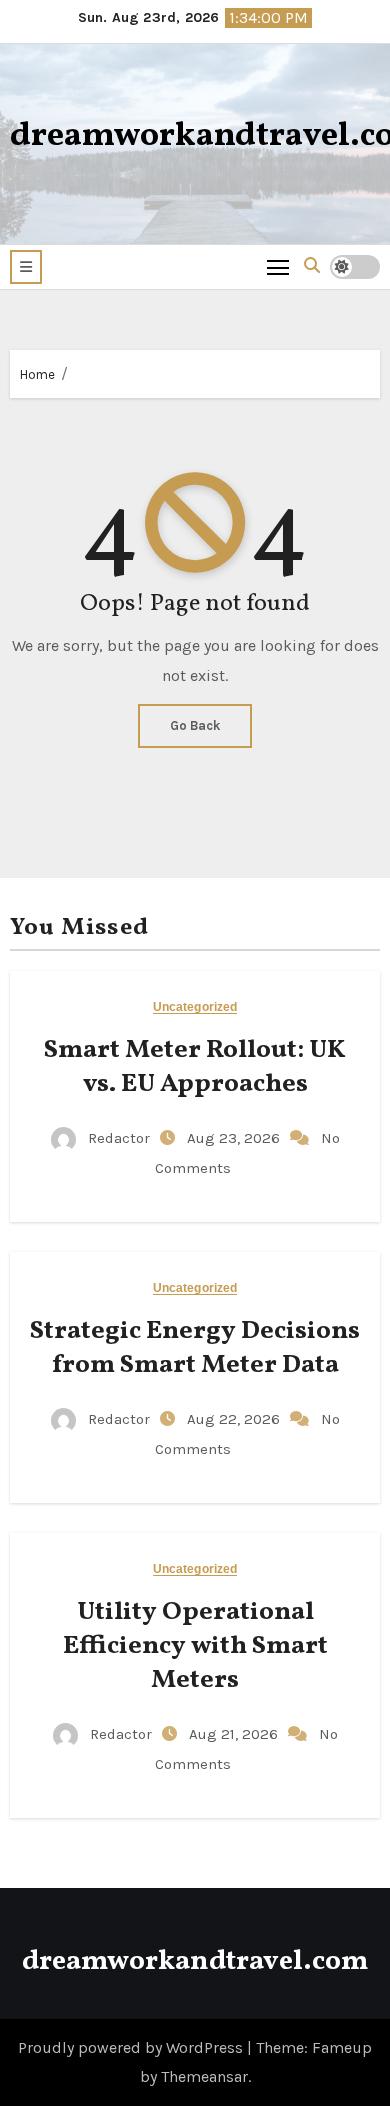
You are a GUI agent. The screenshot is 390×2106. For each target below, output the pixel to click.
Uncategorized (195, 1007)
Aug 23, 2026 (235, 1138)
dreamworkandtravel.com (195, 1961)
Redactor (119, 1138)
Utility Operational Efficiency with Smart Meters (195, 1646)
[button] (26, 267)
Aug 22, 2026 (235, 1419)
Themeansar (204, 2076)
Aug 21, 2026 (235, 1734)
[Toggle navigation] (278, 266)
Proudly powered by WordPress (132, 2047)
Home (37, 374)
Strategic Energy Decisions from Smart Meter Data (195, 1348)
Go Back (195, 725)
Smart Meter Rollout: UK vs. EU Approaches (195, 1067)
